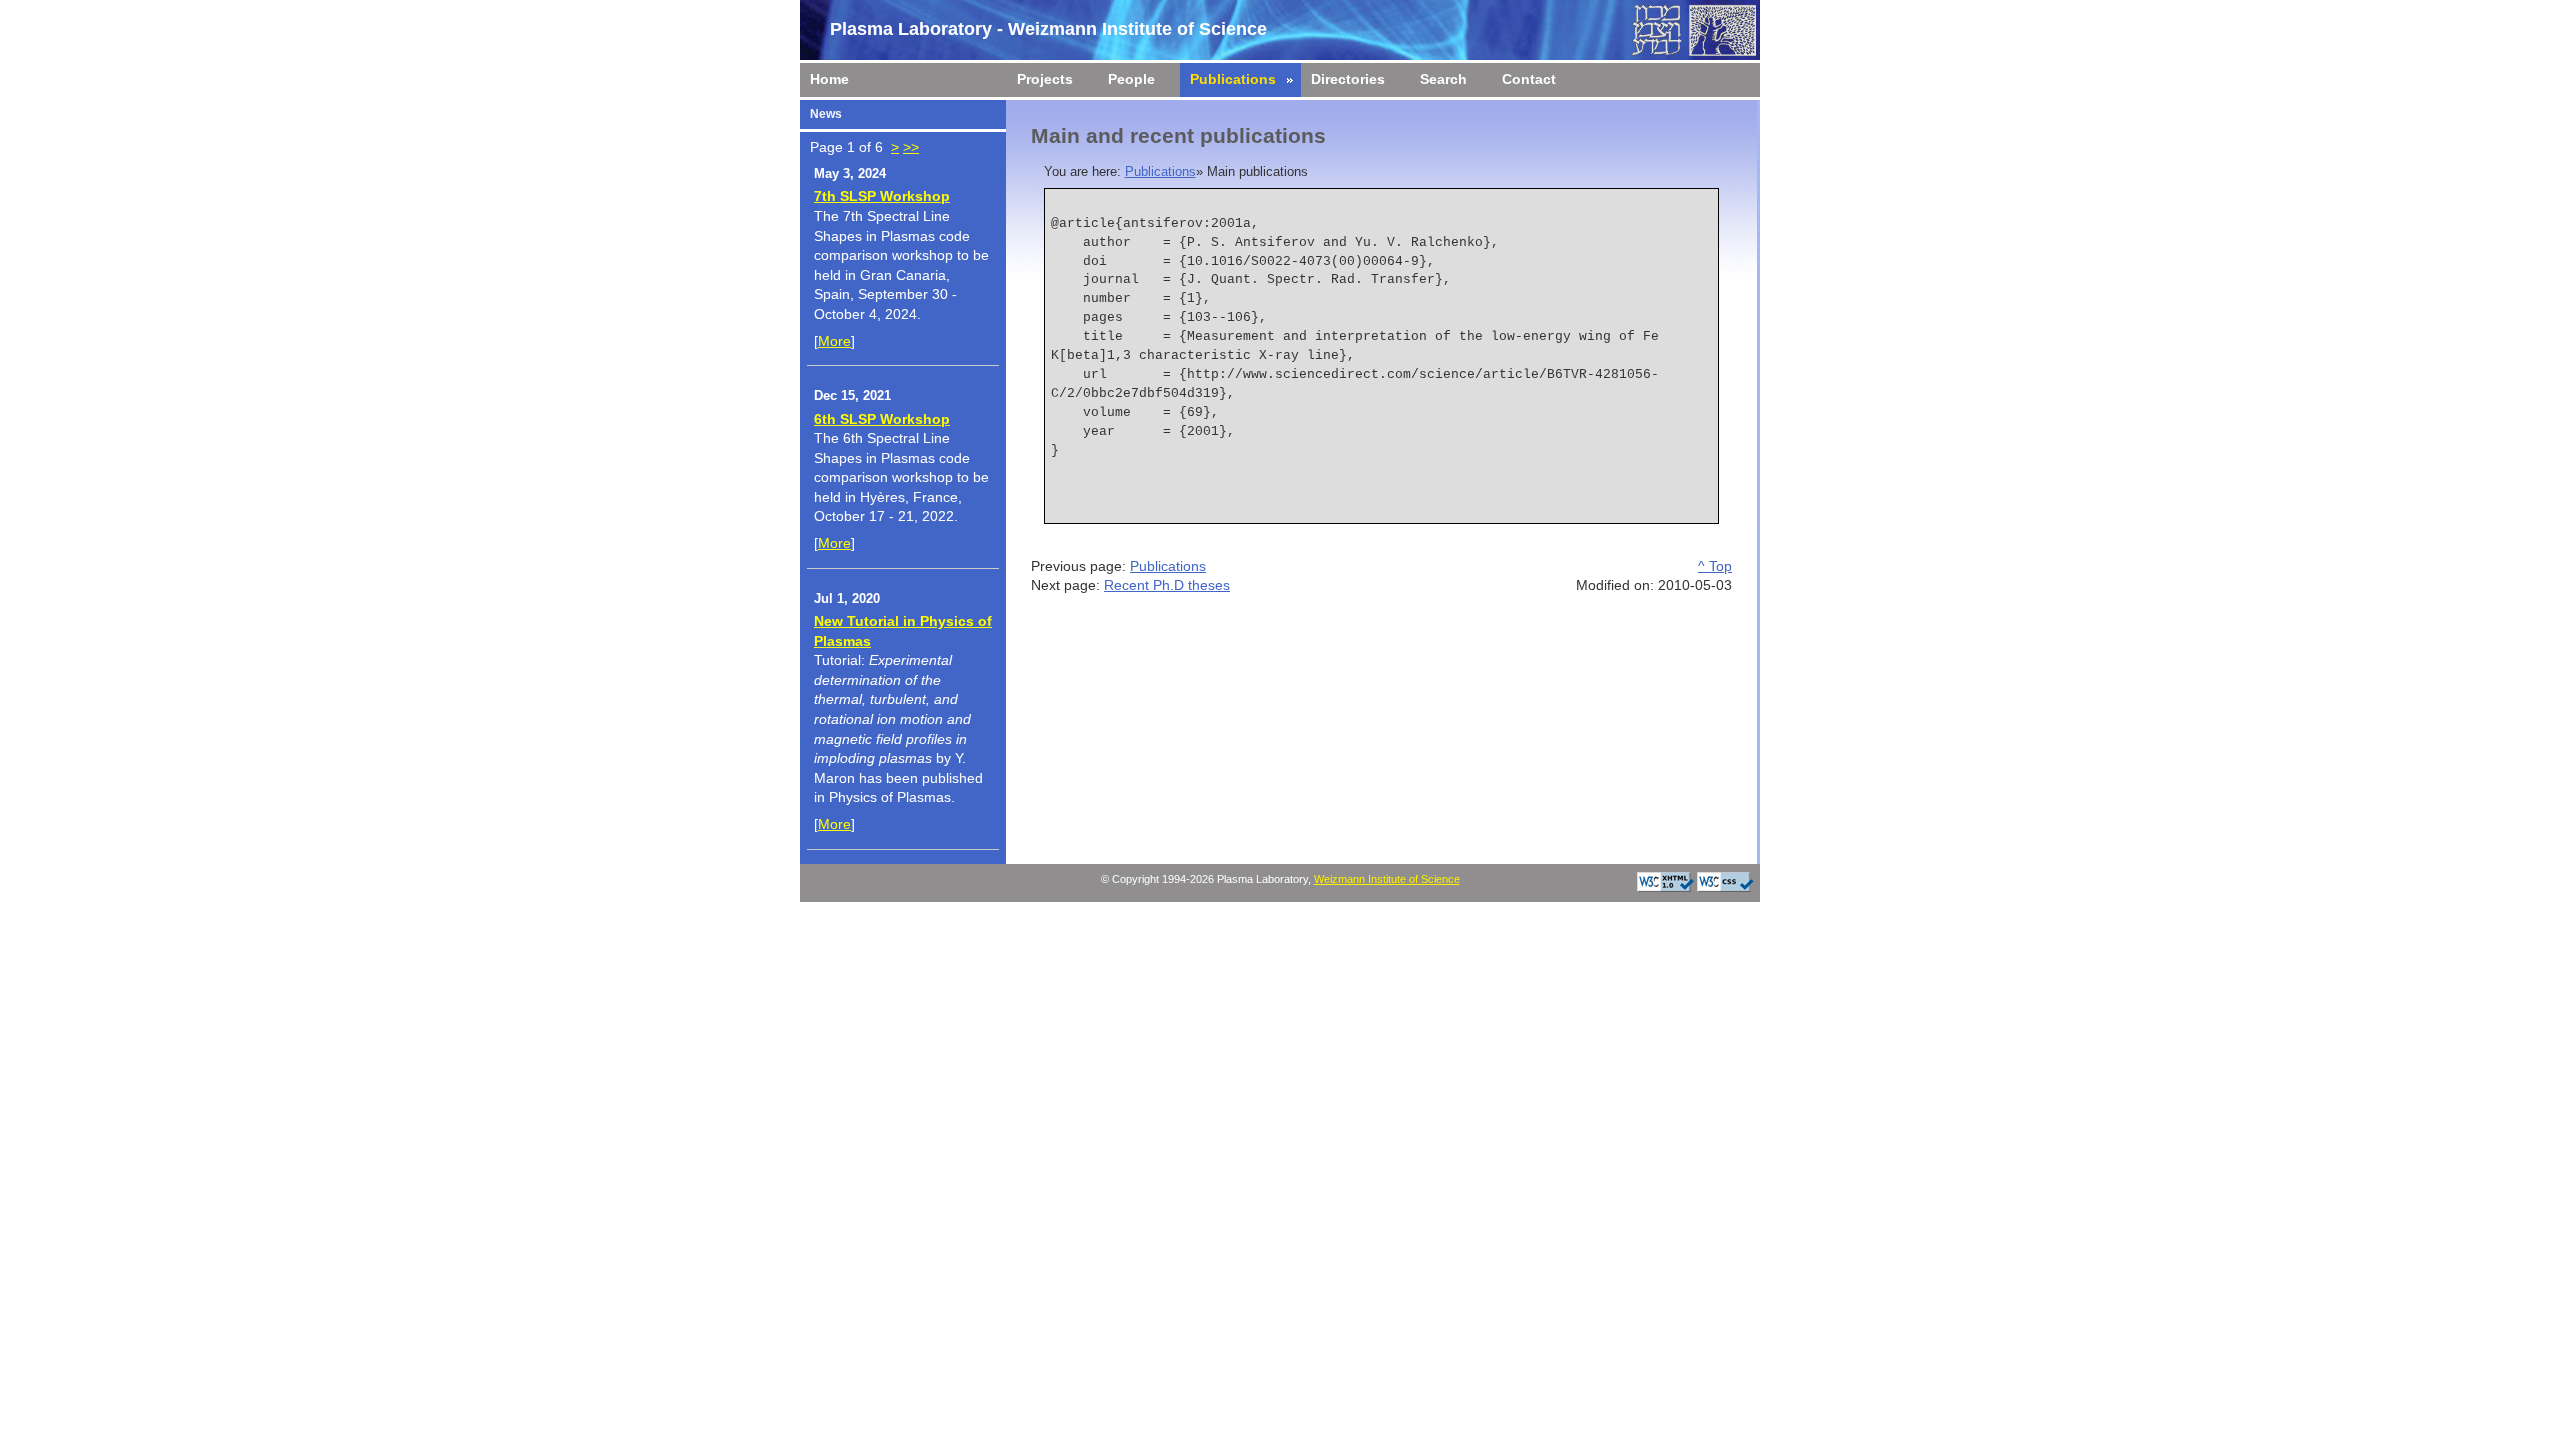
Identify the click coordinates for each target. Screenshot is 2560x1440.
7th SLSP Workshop (882, 196)
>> (911, 147)
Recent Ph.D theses (1167, 585)
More (834, 341)
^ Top (1715, 566)
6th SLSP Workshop (882, 419)
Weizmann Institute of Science (1387, 879)
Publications (1160, 172)
